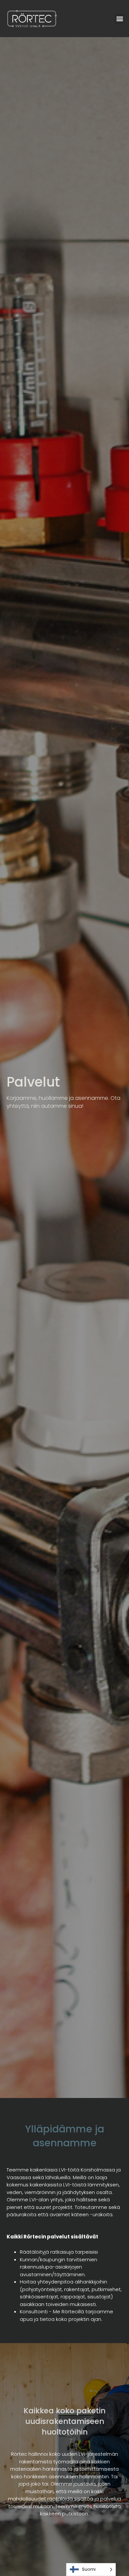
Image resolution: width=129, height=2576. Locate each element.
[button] (120, 19)
